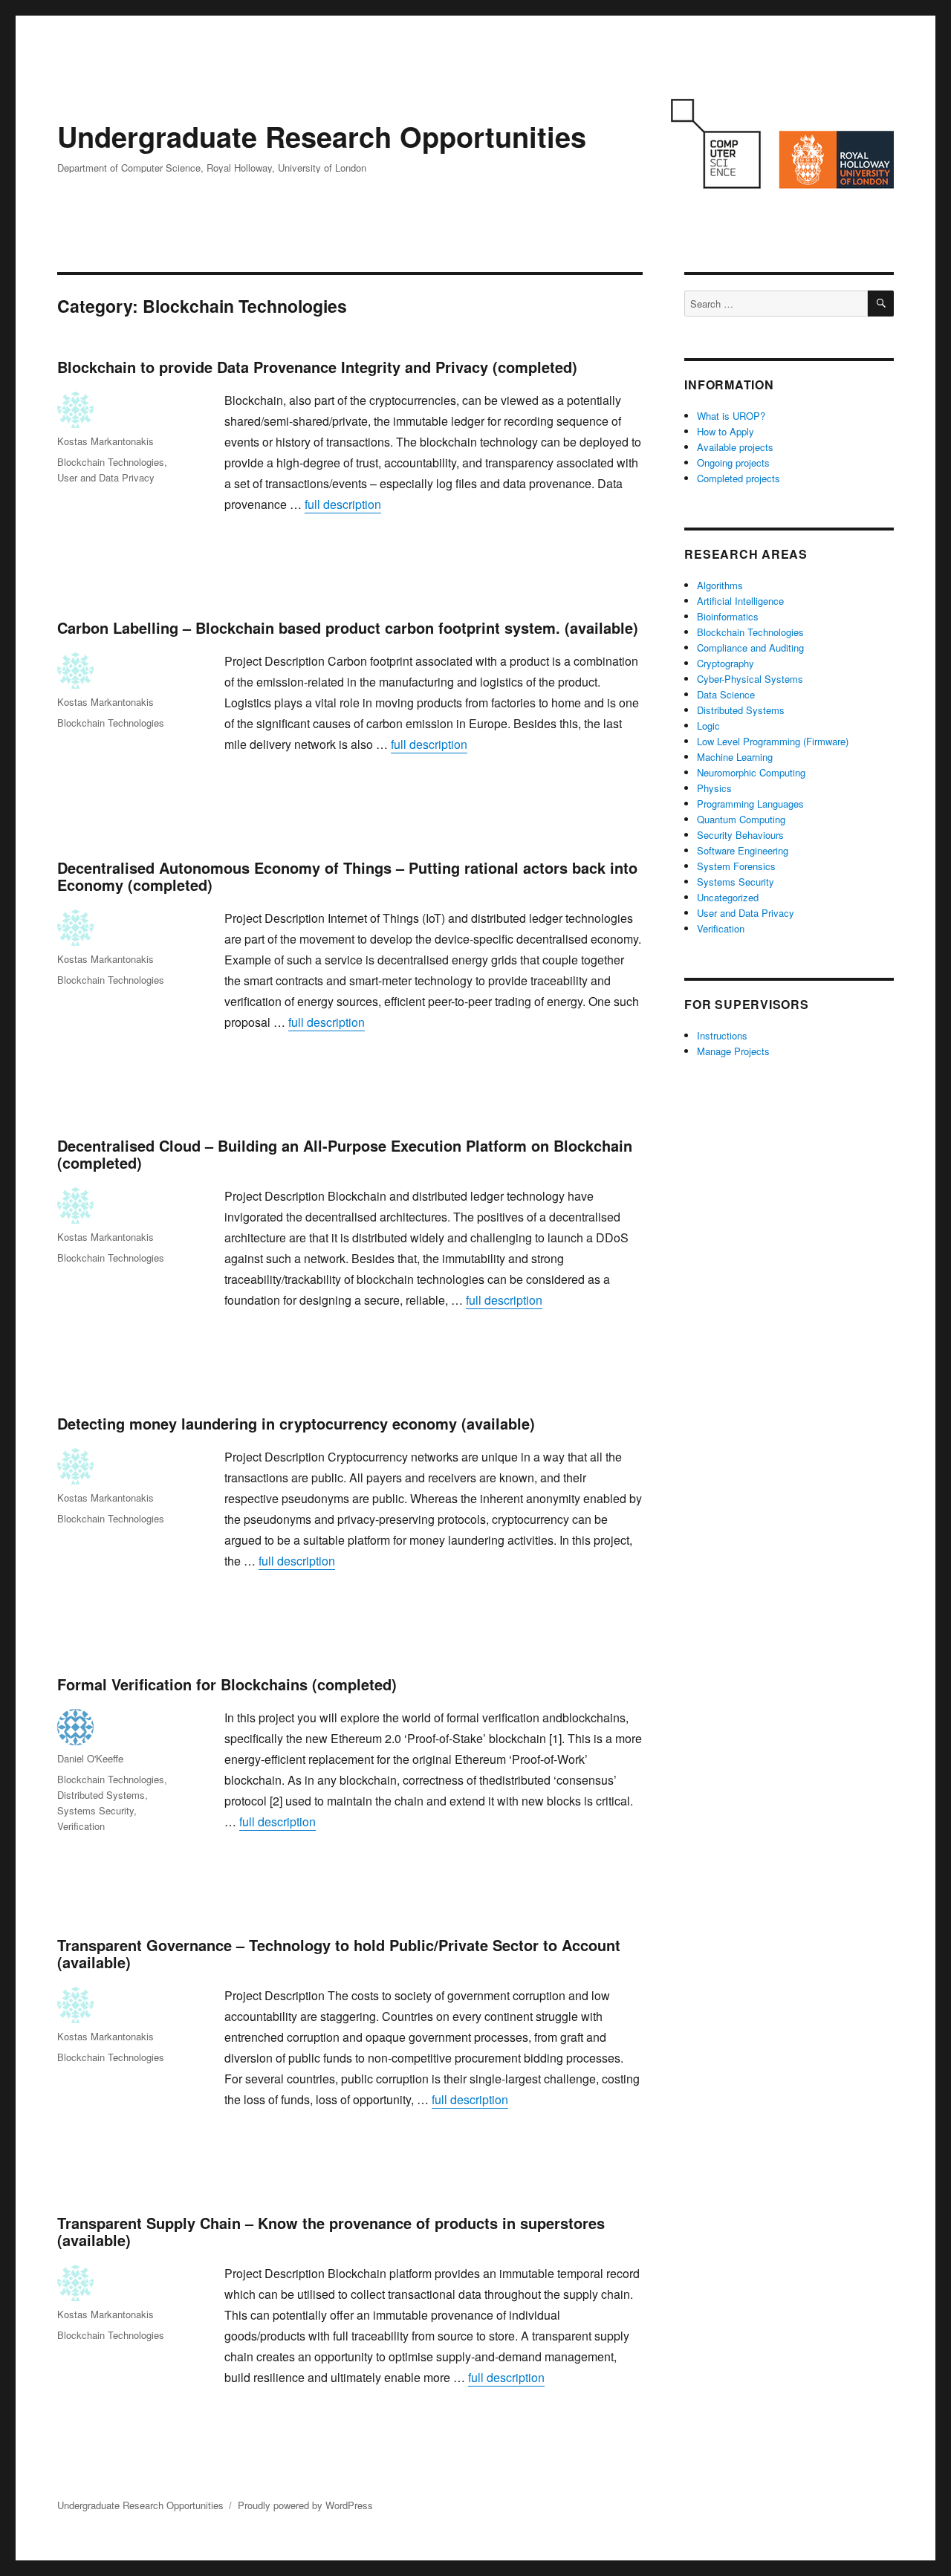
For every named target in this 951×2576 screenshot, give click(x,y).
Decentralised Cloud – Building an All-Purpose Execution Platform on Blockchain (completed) (345, 1154)
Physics (714, 788)
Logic (708, 726)
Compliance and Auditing (750, 648)
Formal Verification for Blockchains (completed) (227, 1684)
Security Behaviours (740, 835)
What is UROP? (731, 416)
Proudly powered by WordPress (305, 2505)
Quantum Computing (741, 819)
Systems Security (95, 1810)
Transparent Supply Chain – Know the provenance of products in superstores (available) (331, 2231)
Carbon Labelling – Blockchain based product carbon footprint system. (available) (348, 627)
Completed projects (739, 478)
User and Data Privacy (106, 477)
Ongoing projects (733, 463)
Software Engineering (743, 850)
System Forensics (736, 866)
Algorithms (720, 585)
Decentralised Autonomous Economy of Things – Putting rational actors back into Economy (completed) (347, 876)
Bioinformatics (728, 616)
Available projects (735, 447)
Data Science (726, 694)
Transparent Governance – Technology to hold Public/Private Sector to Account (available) (339, 1953)
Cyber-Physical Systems (750, 679)
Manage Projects (733, 1051)
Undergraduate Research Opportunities (322, 136)
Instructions (722, 1035)
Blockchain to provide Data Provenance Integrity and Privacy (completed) (317, 367)
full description (343, 504)
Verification (81, 1826)
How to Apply (726, 431)
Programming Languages (750, 804)
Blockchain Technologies (111, 462)
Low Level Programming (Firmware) (773, 741)
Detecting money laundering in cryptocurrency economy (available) (296, 1423)
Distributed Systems (101, 1795)
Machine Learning (735, 757)
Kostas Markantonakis (106, 441)
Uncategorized (728, 897)
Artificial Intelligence (740, 601)
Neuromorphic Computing (751, 772)
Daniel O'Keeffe (90, 1758)
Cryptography (726, 663)
